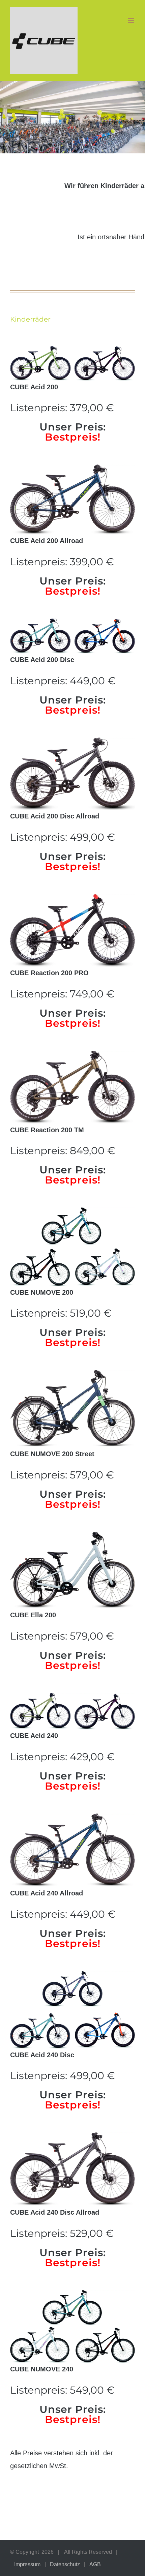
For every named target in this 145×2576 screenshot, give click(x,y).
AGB (95, 2564)
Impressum (27, 2564)
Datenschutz (65, 2564)
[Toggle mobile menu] (131, 20)
